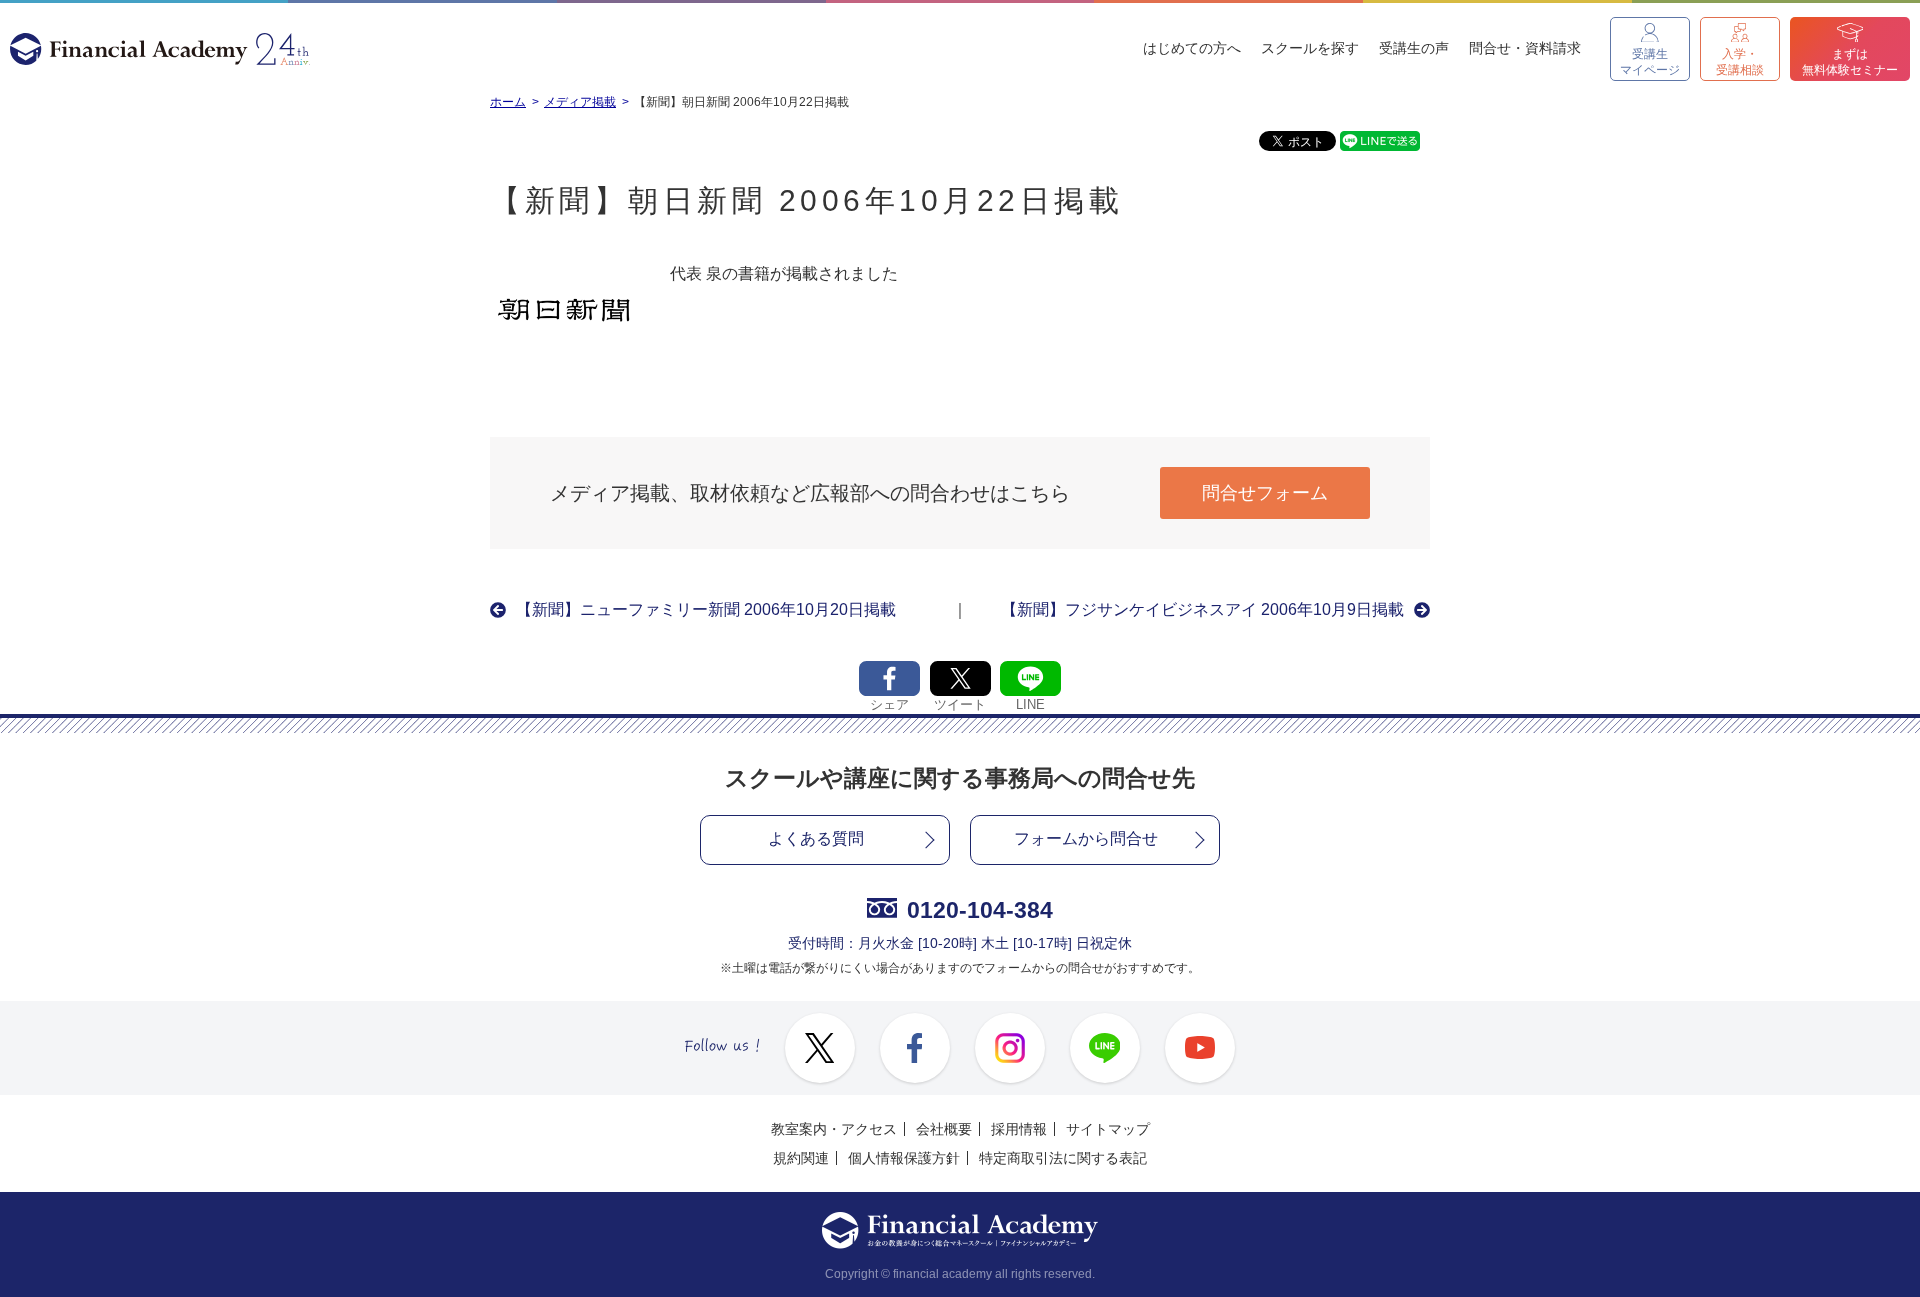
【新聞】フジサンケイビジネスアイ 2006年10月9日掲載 (1202, 609)
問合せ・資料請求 (1525, 48)
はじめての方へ (1192, 48)
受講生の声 (1414, 48)
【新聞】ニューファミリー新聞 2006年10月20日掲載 (706, 609)
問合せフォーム (1265, 493)
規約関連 (801, 1158)
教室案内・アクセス (834, 1129)
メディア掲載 (580, 102)
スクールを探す (1310, 48)
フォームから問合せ (1086, 838)
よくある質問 (816, 838)
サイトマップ (1108, 1129)
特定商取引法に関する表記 (1063, 1158)
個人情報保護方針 (904, 1158)
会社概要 (944, 1129)
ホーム (508, 102)
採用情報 (1019, 1129)
